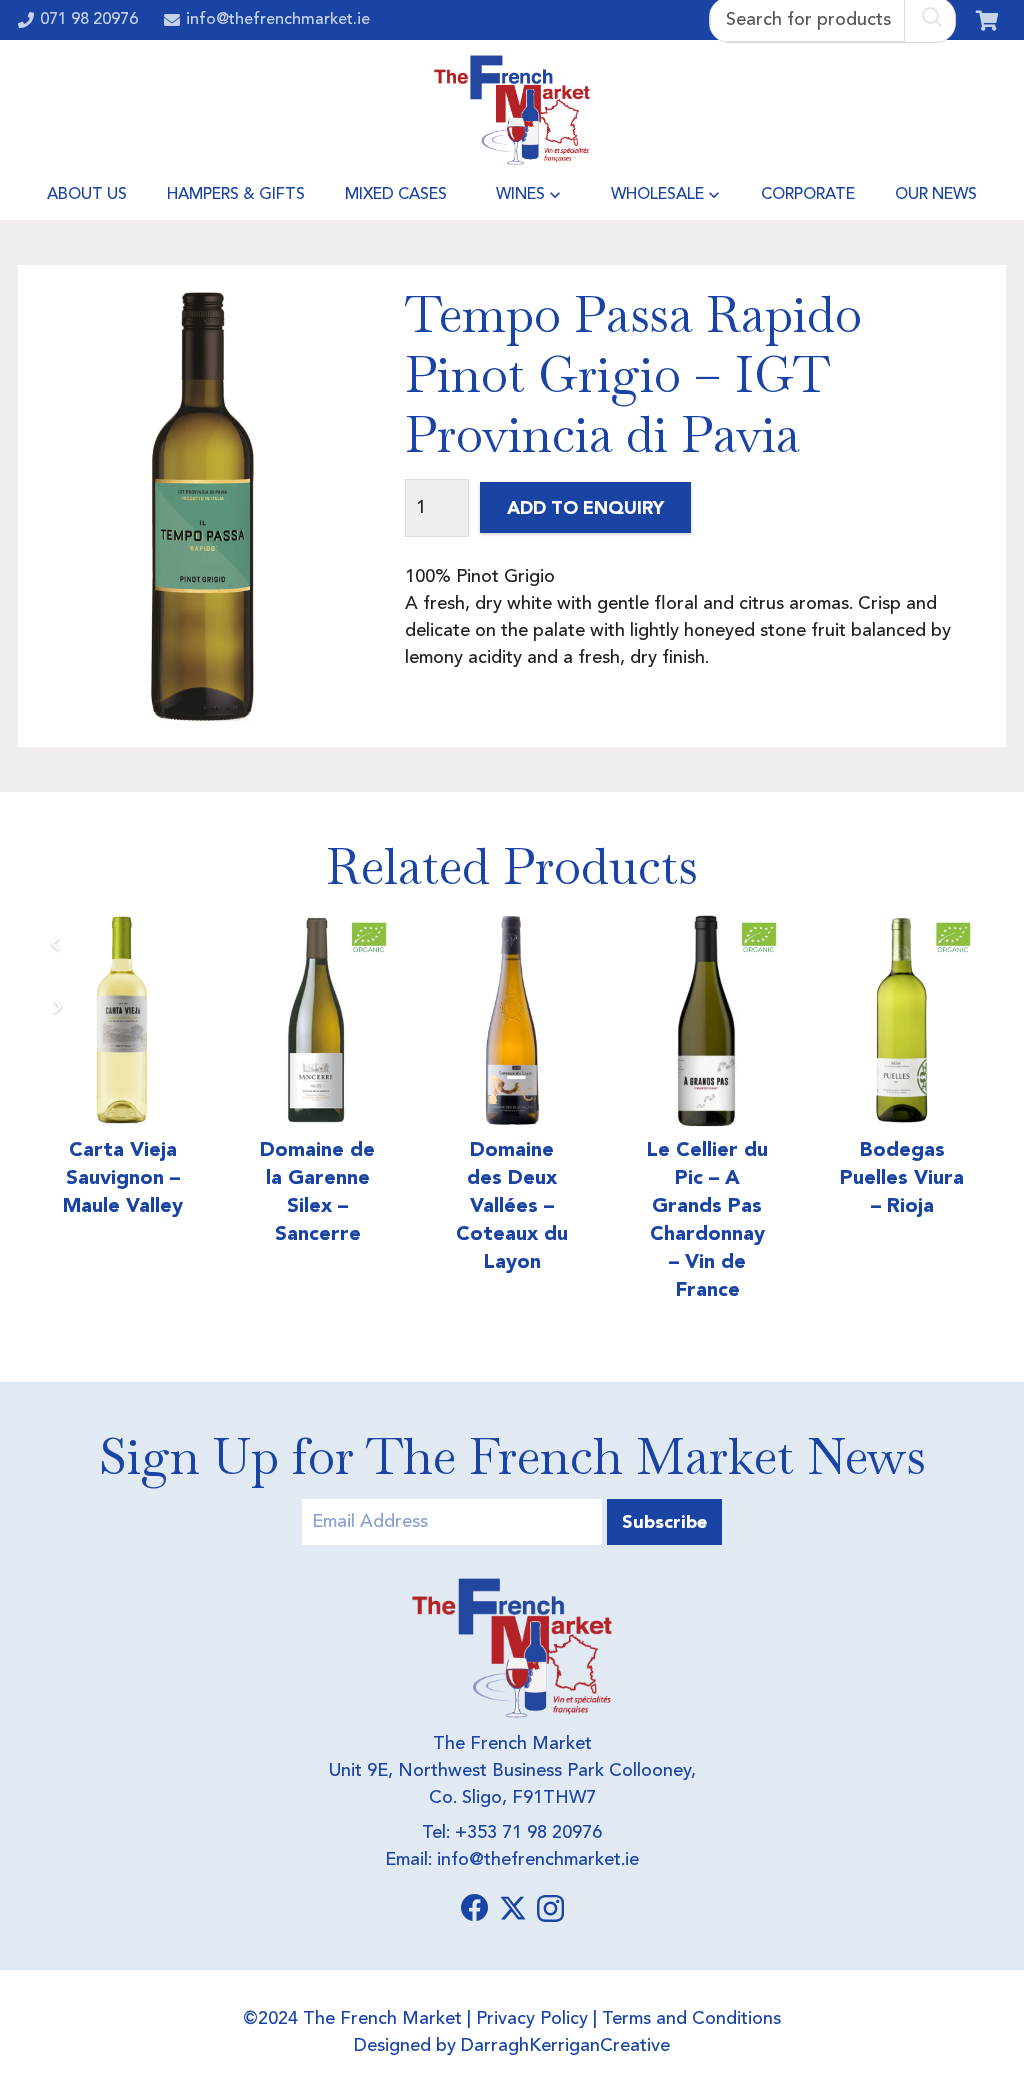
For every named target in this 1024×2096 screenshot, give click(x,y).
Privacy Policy (532, 2019)
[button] (555, 195)
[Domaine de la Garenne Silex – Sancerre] (223, 1020)
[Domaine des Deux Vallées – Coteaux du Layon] (418, 1020)
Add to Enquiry (585, 507)
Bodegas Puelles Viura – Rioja (808, 1177)
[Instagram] (550, 1909)
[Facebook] (475, 1908)
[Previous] (56, 943)
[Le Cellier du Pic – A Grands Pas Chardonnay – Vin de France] (612, 1020)
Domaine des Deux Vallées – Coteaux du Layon (418, 1205)
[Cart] (987, 20)
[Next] (56, 1006)
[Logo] (512, 110)
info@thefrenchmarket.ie (538, 1860)
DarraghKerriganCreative (565, 2046)
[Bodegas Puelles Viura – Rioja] (807, 1020)
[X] (513, 1908)
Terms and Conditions (691, 2019)
